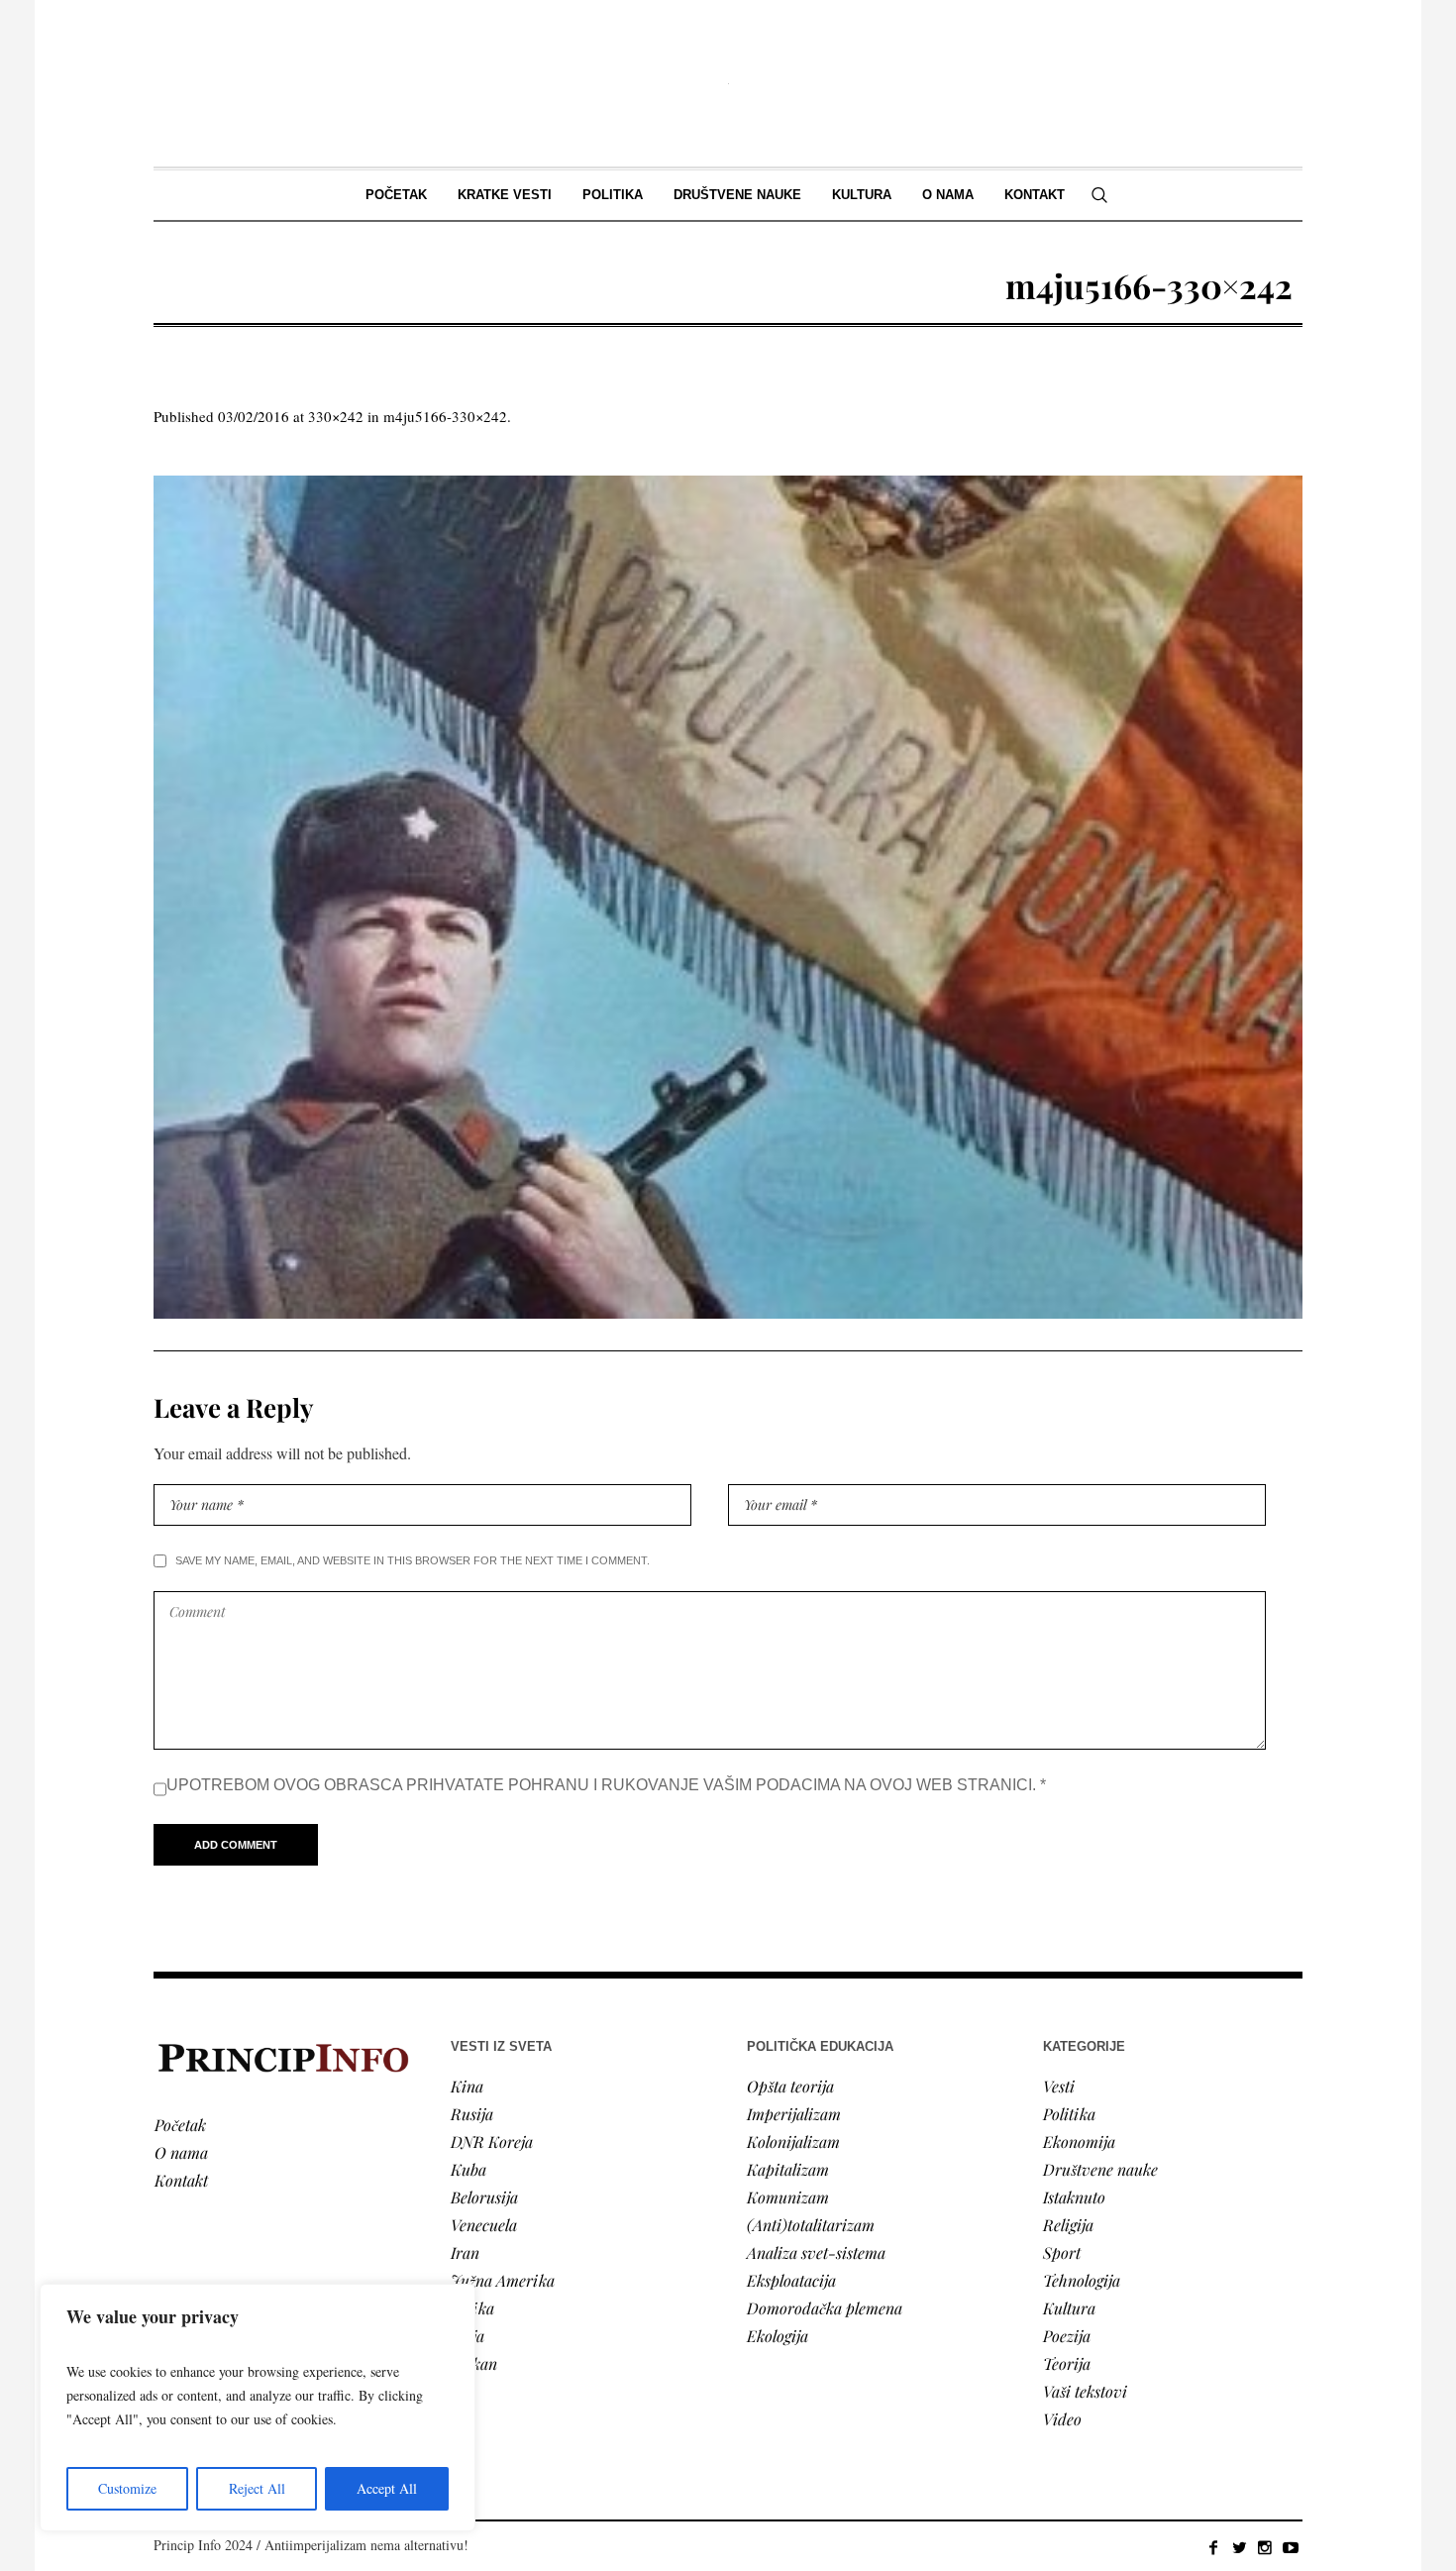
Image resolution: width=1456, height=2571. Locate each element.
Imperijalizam (794, 2114)
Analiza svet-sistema (816, 2252)
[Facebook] (1213, 2547)
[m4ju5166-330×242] (728, 897)
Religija (1068, 2225)
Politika (1069, 2114)
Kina (467, 2086)
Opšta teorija (790, 2086)
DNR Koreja (492, 2142)
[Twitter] (1239, 2547)
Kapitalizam (788, 2169)
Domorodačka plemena (825, 2308)
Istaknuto (1074, 2197)
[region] (258, 2408)
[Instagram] (1265, 2547)
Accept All (387, 2488)
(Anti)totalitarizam (811, 2225)
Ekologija (778, 2336)
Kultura (1069, 2308)
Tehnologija (1082, 2280)
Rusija (472, 2114)
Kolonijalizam (793, 2142)
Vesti (1059, 2086)
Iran (465, 2252)
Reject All (257, 2488)
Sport (1062, 2252)
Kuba (468, 2169)
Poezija (1067, 2336)
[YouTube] (1291, 2547)
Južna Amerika (503, 2280)
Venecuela (484, 2225)
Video (1062, 2419)
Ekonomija (1079, 2142)
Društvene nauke (1100, 2169)
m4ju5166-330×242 (445, 416)
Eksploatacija (791, 2280)
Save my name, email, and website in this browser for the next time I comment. (413, 1560)
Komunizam (788, 2197)
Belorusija (484, 2197)
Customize (127, 2488)
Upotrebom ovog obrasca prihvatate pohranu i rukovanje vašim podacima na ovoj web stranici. (606, 1785)
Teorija (1067, 2363)
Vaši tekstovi (1085, 2391)
